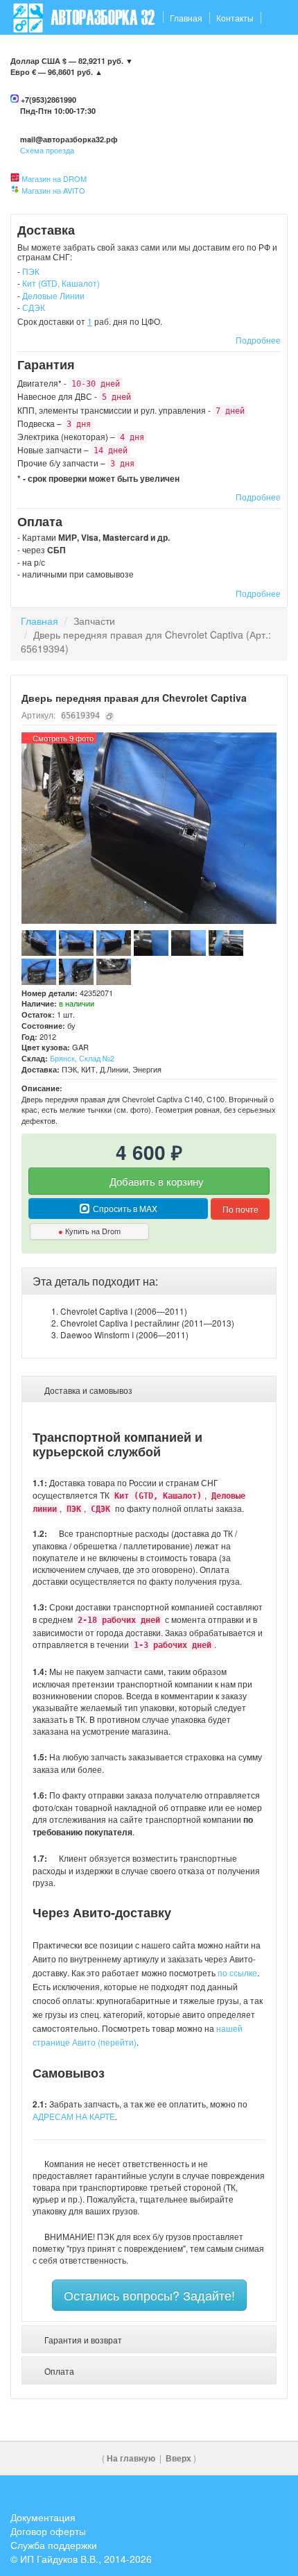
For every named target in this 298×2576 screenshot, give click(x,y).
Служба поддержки (54, 2545)
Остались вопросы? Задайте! (149, 2295)
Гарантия (82, 52)
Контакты (235, 18)
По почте (240, 1209)
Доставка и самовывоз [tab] (87, 1390)
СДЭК (34, 307)
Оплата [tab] (58, 2371)
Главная (186, 18)
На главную (131, 2458)
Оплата (130, 52)
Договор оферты (48, 2531)
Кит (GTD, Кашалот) (61, 283)
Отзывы (174, 52)
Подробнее (258, 340)
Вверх (178, 2458)
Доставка (32, 52)
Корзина (264, 52)
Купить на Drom (89, 1231)
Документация (43, 2517)
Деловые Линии (53, 295)
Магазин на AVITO (53, 190)
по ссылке (237, 1972)
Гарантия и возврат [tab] (82, 2340)
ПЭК (31, 271)
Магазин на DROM (54, 178)
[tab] (149, 1281)
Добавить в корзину (155, 1181)
